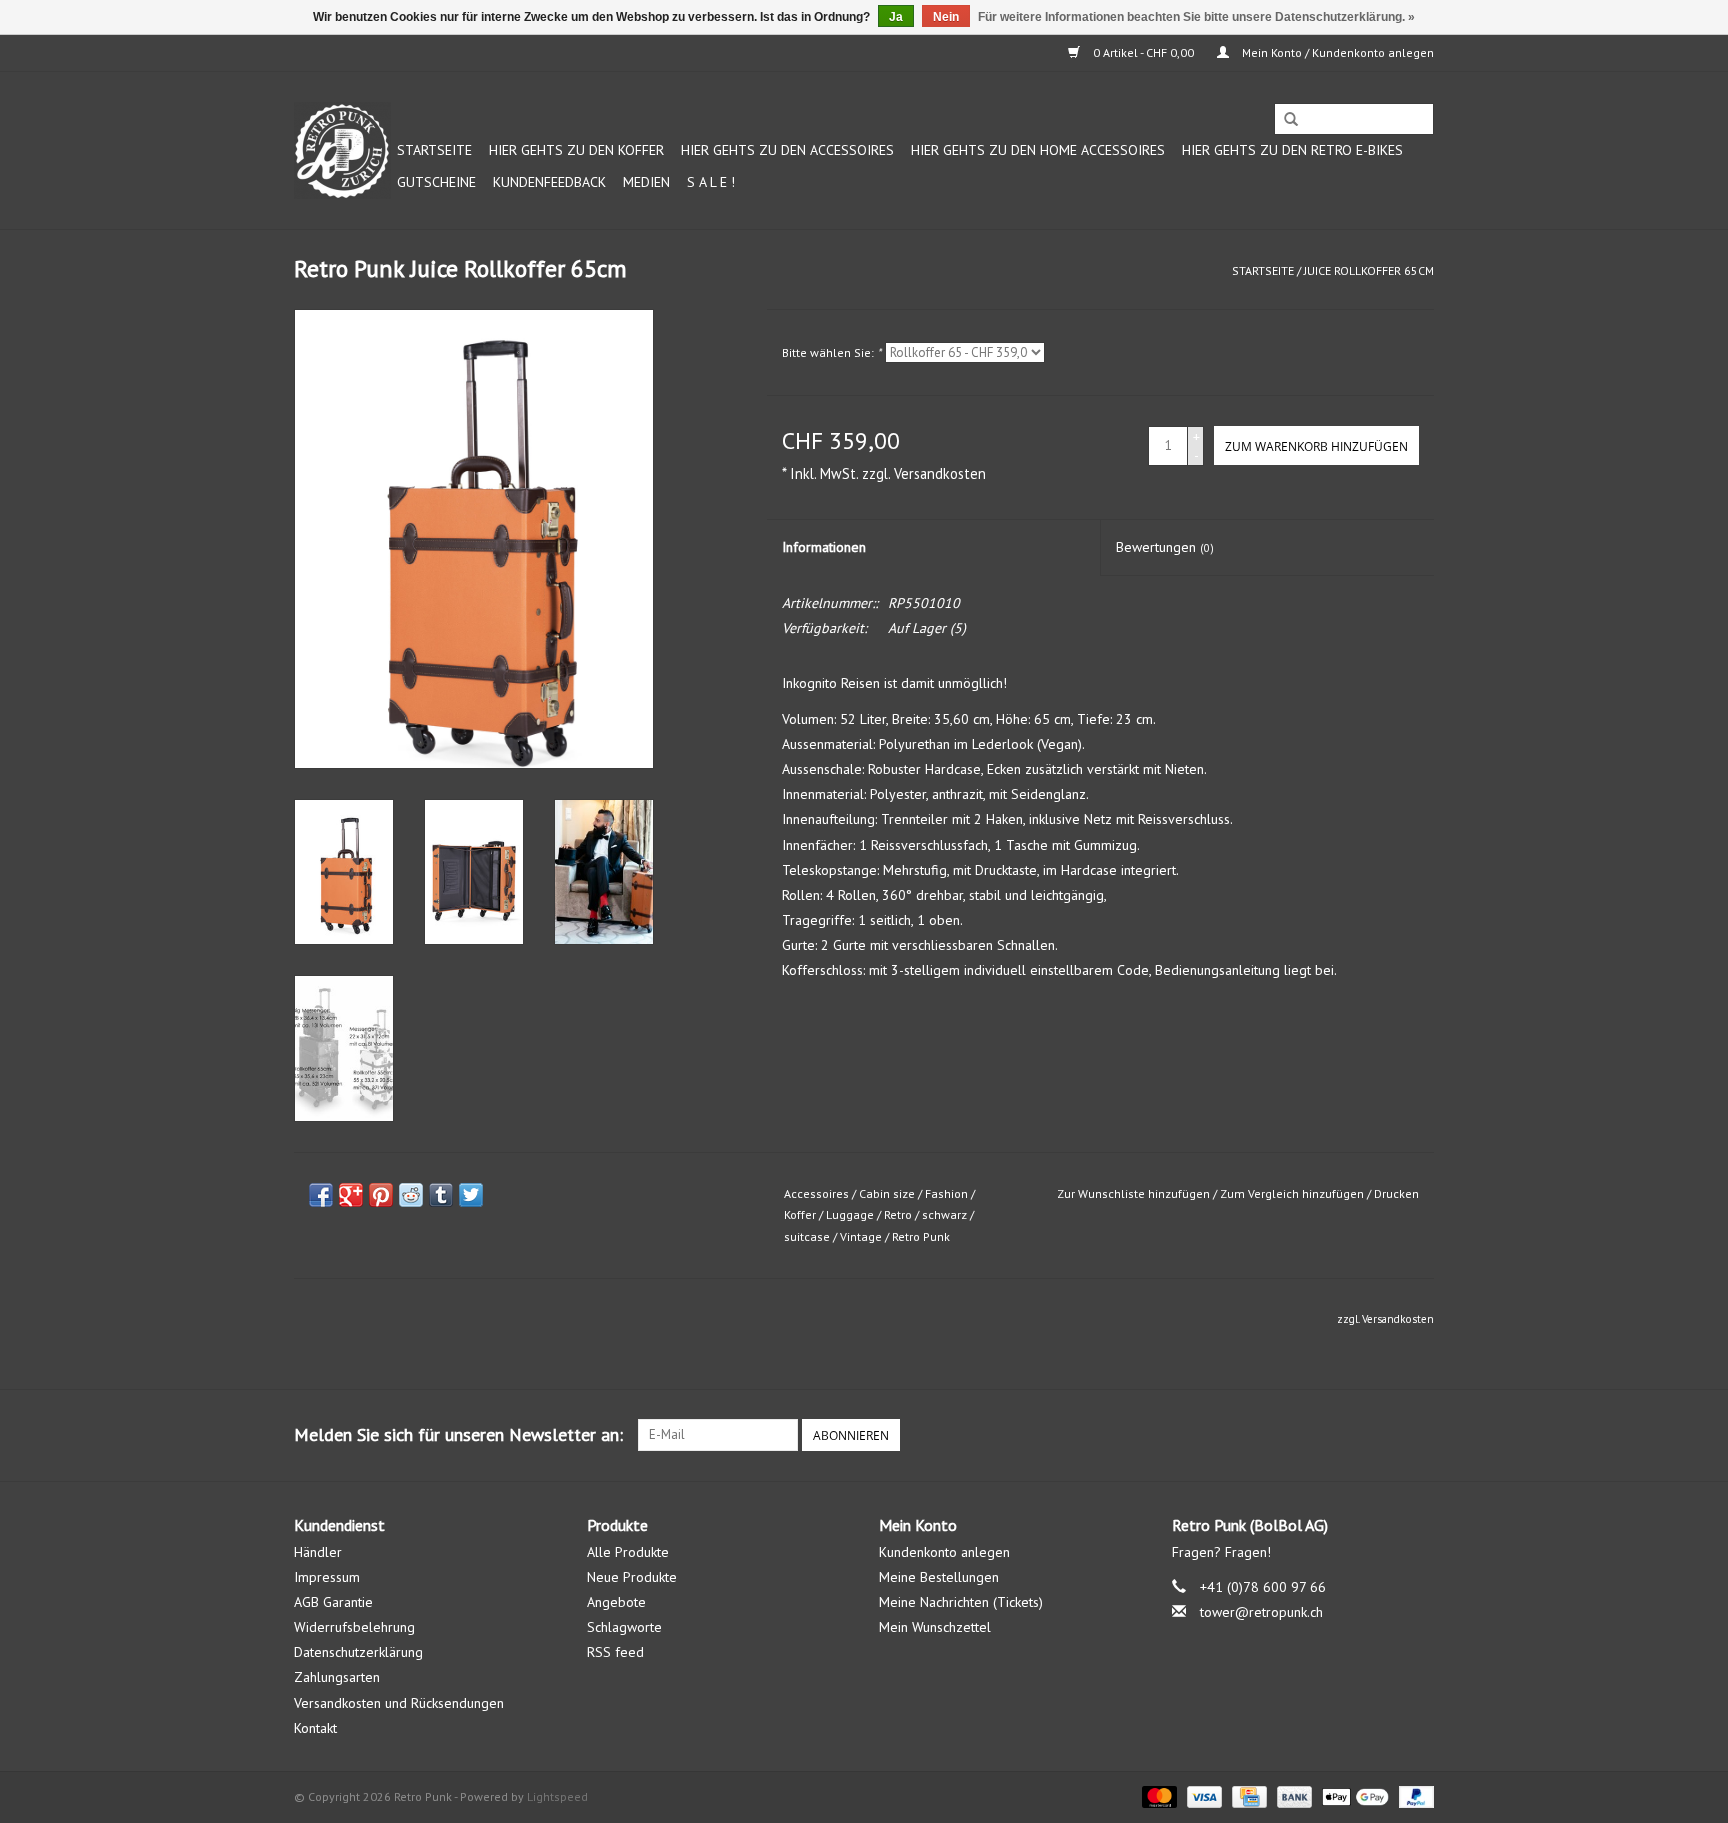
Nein (946, 17)
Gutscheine (436, 182)
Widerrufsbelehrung (354, 1627)
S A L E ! (711, 182)
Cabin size (887, 1193)
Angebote (616, 1602)
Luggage (850, 1214)
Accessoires (816, 1193)
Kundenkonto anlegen (944, 1552)
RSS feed (615, 1652)
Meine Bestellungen (939, 1577)
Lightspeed (557, 1796)
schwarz (944, 1214)
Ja (896, 17)
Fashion (946, 1193)
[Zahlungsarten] (1157, 1795)
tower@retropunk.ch (1261, 1612)
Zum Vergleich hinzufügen (1293, 1193)
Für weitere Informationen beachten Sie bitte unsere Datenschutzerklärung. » (1196, 17)
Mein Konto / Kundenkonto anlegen (1336, 52)
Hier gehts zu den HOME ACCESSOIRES (1038, 150)
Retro (898, 1214)
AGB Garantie (333, 1602)
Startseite (434, 150)
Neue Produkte (632, 1577)
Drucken (1396, 1193)
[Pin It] (381, 1195)
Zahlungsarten (337, 1677)
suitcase (807, 1236)
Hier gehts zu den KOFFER (576, 150)
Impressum (327, 1577)
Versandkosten (940, 473)
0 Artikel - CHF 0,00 (1143, 52)
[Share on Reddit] (411, 1195)
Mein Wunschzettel (935, 1627)
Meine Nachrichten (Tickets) (961, 1602)
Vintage (861, 1236)
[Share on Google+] (351, 1195)
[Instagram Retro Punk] (1418, 1435)
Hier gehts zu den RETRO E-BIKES (1292, 150)
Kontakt (315, 1728)
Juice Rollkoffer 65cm (1369, 270)
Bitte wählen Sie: (831, 352)
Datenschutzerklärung (358, 1652)
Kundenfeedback (549, 182)
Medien (646, 182)
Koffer (800, 1214)
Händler (318, 1552)
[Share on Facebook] (321, 1195)
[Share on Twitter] (471, 1195)
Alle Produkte (628, 1552)
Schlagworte (624, 1627)
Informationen (824, 547)
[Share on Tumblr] (441, 1195)
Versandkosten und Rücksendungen (399, 1703)
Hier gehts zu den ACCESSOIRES (787, 150)
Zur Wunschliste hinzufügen (1133, 1193)
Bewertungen (1165, 547)
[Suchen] (1291, 120)
